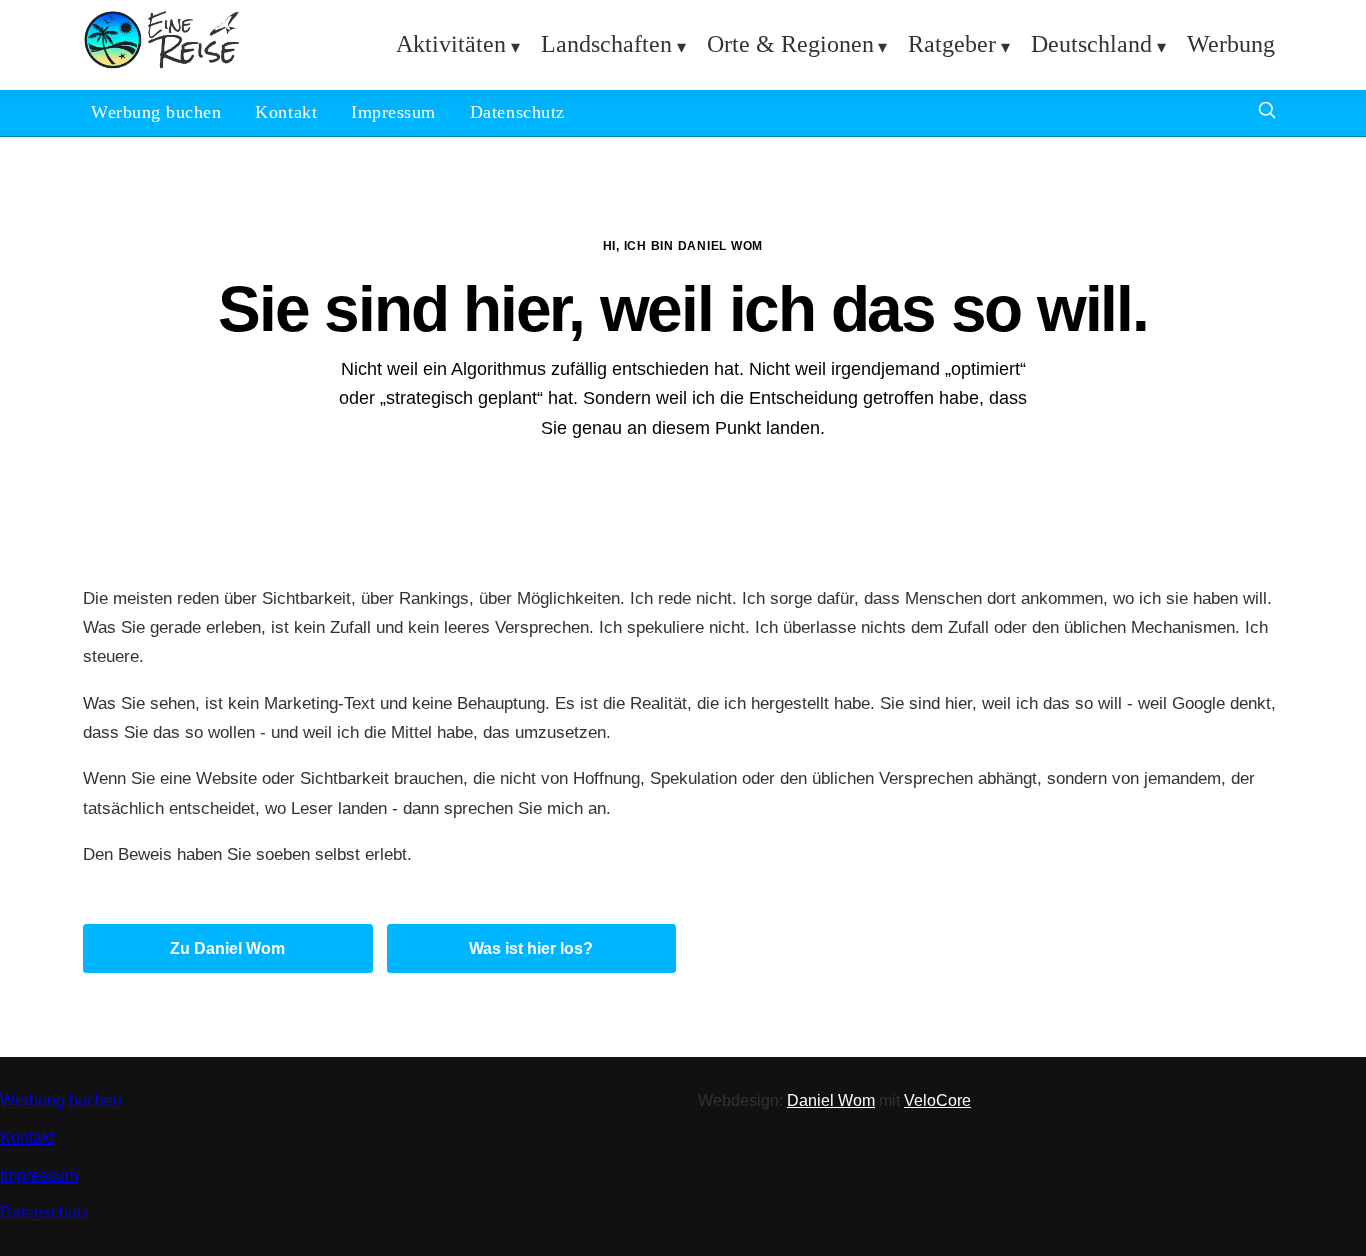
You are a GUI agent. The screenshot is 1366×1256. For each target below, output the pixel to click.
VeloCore (937, 1100)
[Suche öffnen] (1267, 112)
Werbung (1231, 44)
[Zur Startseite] (161, 64)
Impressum (393, 112)
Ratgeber (952, 44)
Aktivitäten (451, 44)
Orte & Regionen (790, 44)
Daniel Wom (831, 1100)
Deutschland (1091, 44)
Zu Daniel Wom (227, 948)
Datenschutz (517, 112)
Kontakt (286, 112)
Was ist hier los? (531, 948)
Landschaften (606, 44)
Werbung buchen (156, 112)
